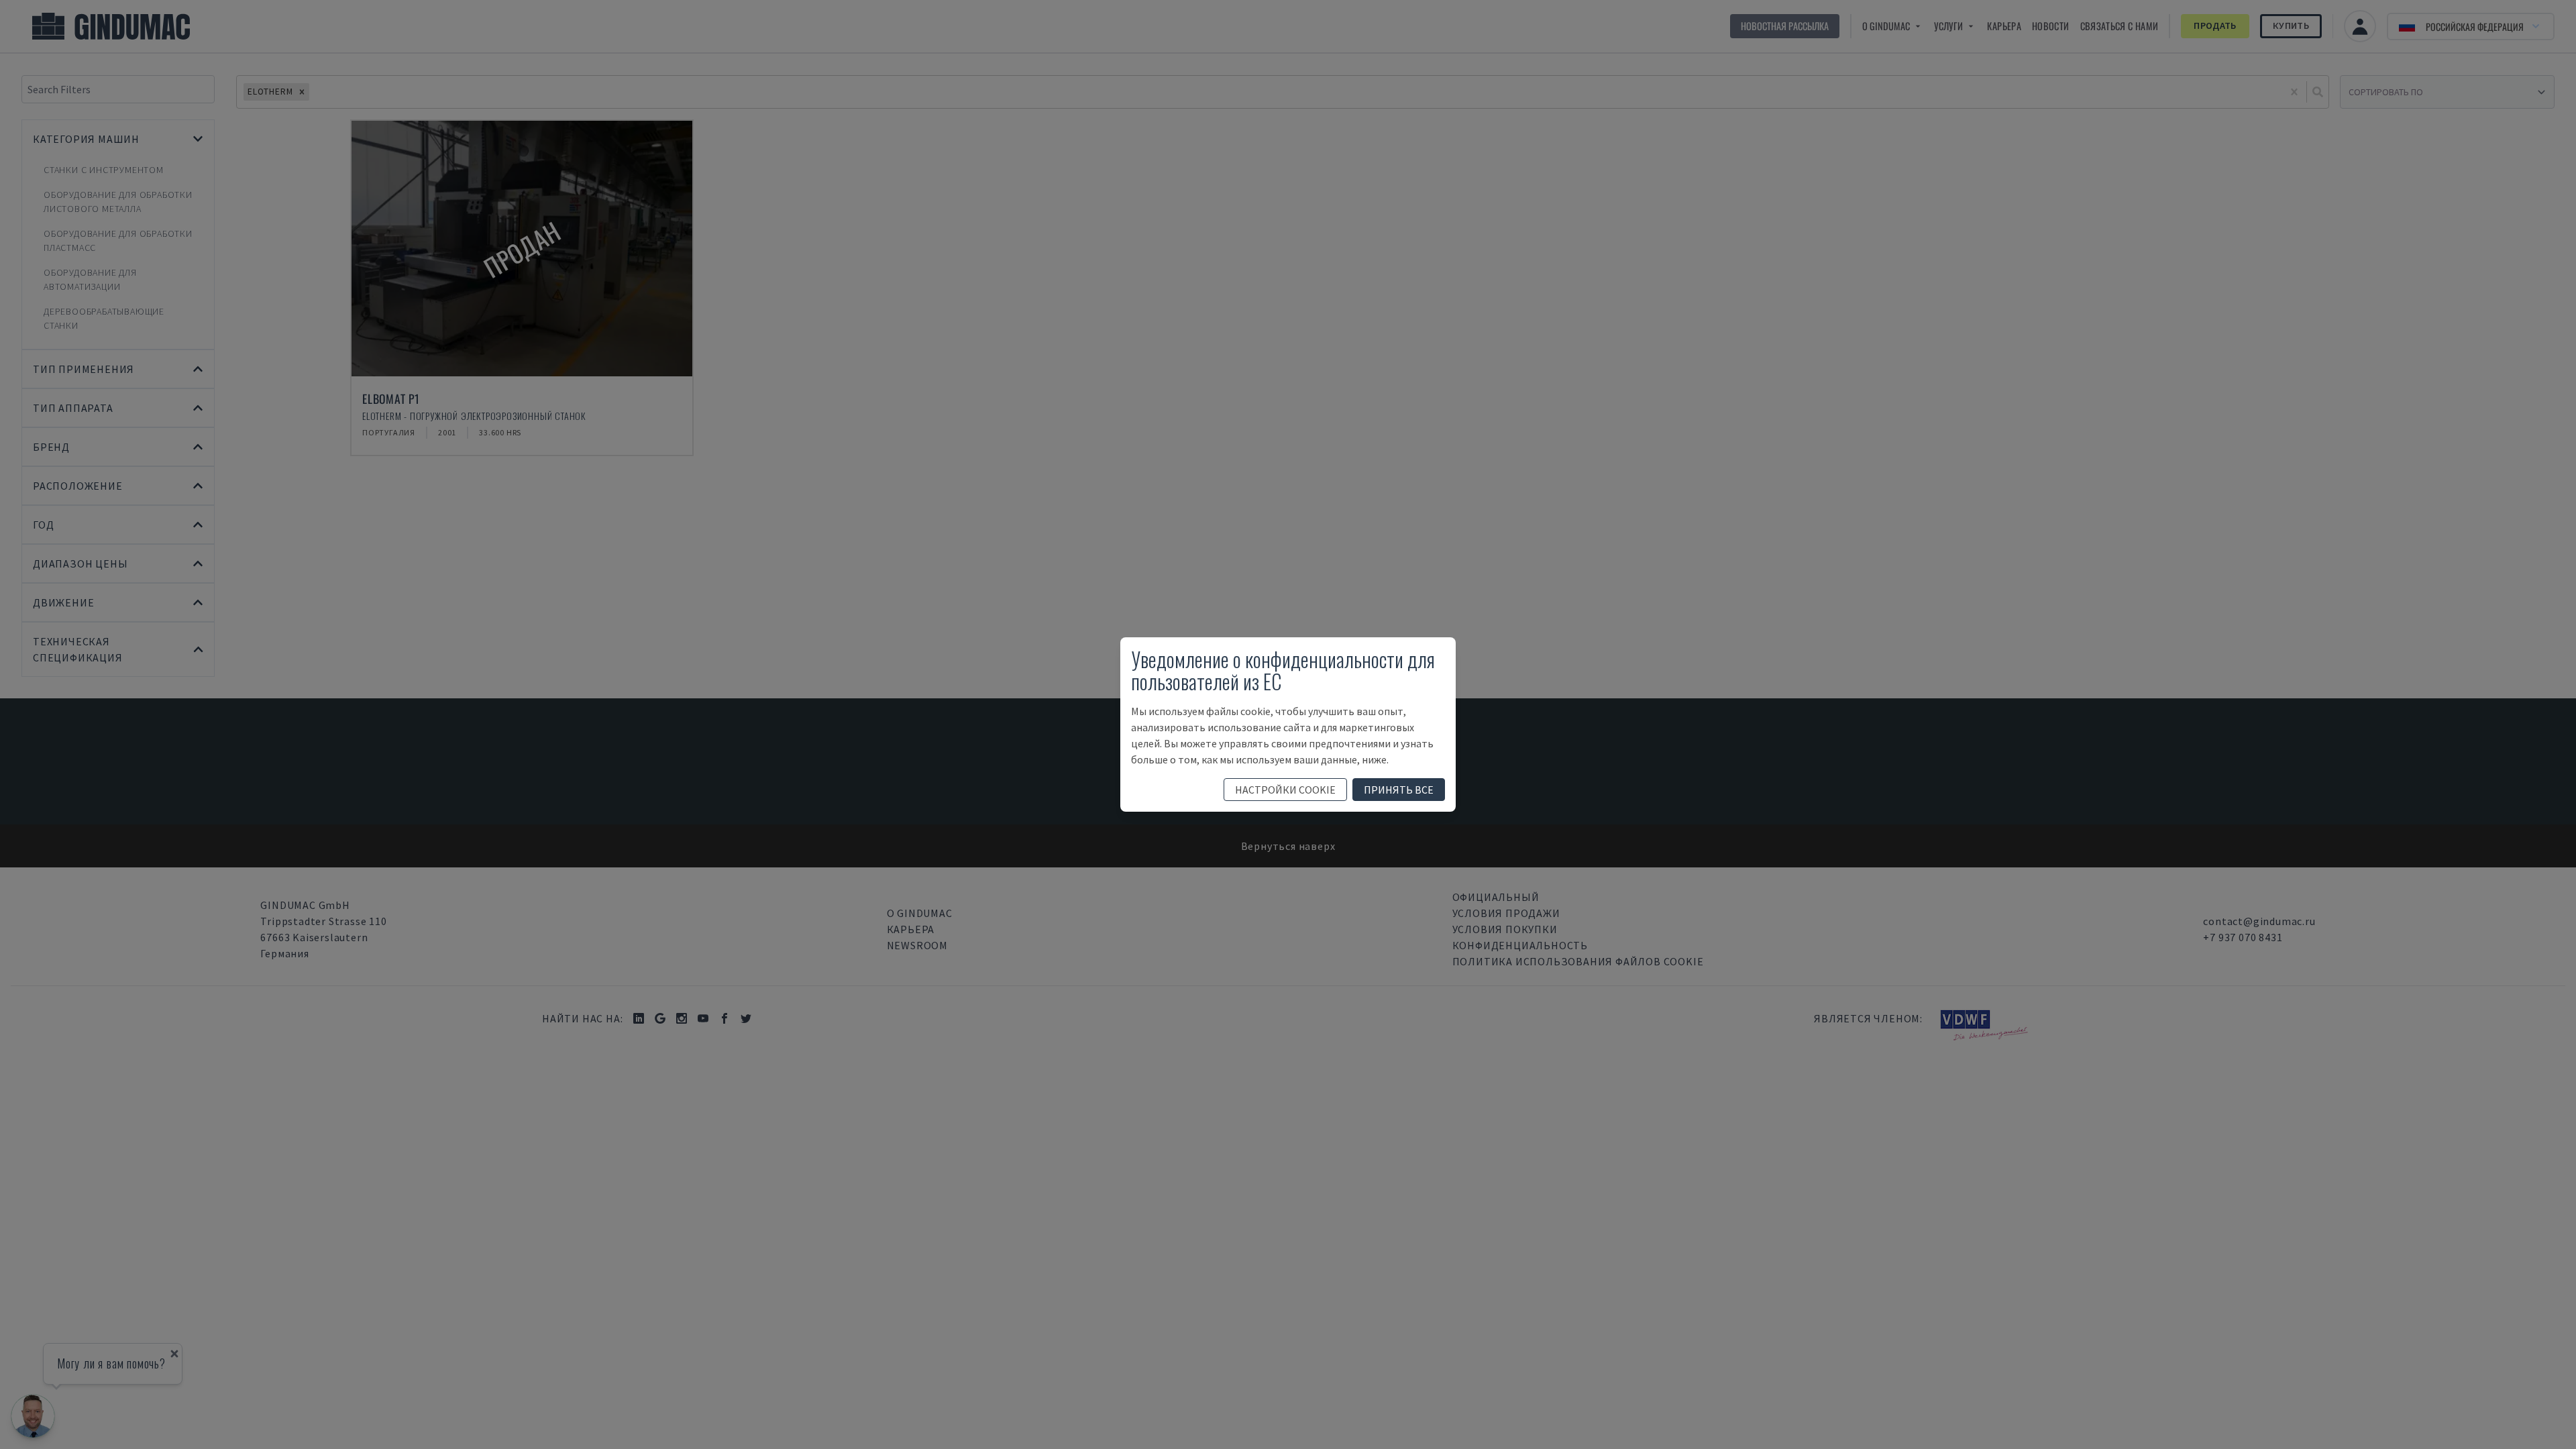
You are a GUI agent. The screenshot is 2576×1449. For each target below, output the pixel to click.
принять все (1399, 790)
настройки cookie (1285, 790)
